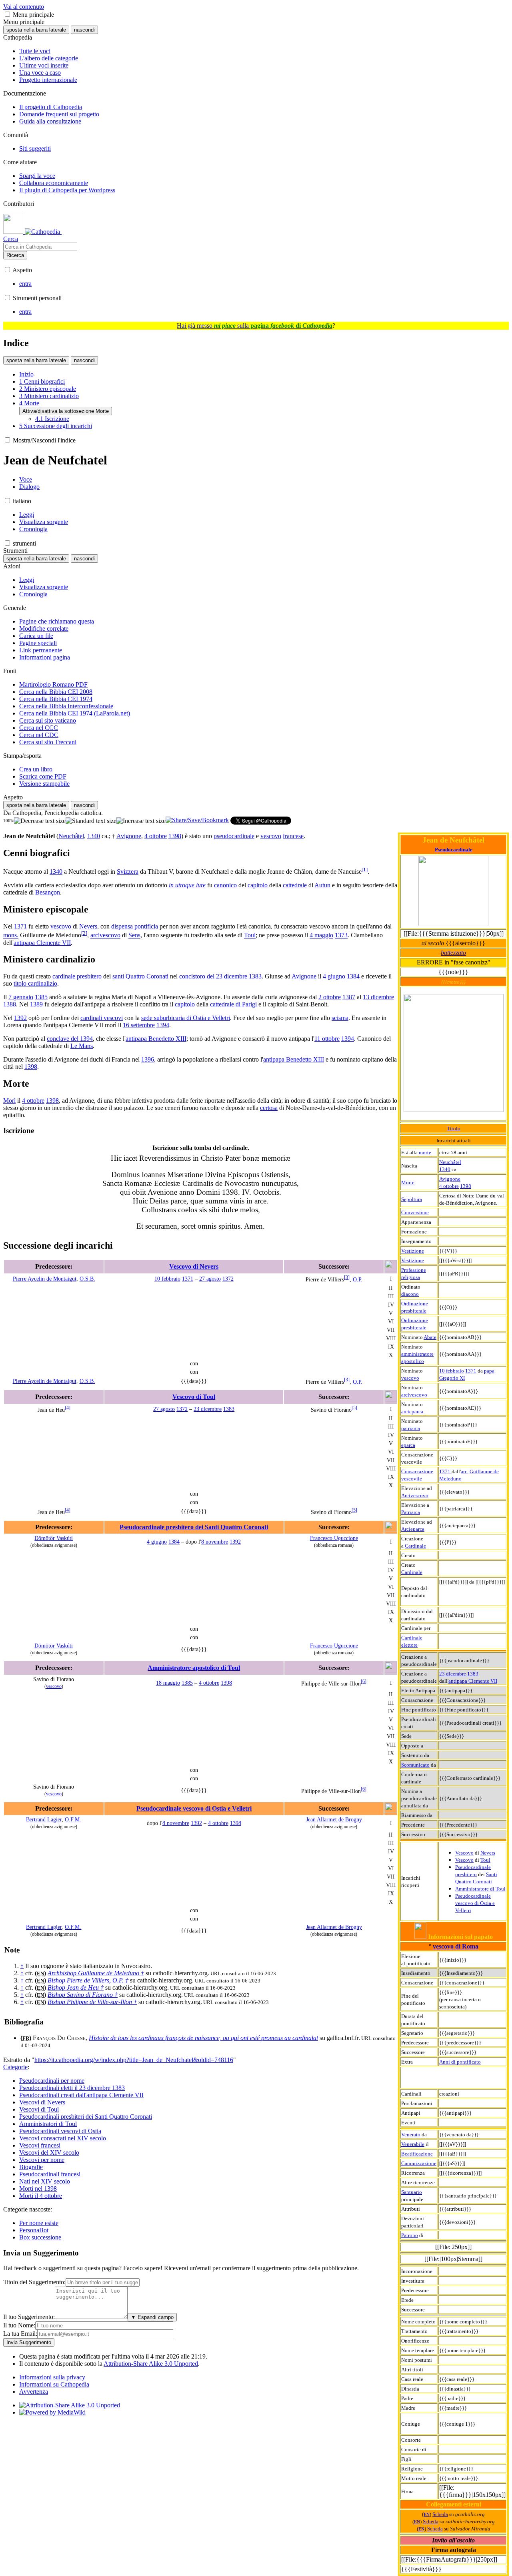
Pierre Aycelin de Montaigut (45, 1279)
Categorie (15, 2067)
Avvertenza (34, 2392)
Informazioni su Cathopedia (54, 2384)
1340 (445, 1169)
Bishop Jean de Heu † (76, 1987)
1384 (353, 976)
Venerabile (413, 2144)
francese (293, 836)
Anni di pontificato (460, 2062)
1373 (341, 935)
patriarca (411, 1428)
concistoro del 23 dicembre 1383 (220, 976)
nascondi (84, 30)
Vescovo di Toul (194, 1397)
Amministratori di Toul (48, 2124)
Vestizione (413, 1251)
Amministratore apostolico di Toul (194, 1668)
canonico (225, 885)
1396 (148, 1059)
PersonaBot (34, 2230)
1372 (228, 1279)
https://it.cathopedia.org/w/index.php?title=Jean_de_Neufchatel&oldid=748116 (134, 2060)
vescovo (410, 1378)
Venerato (411, 2135)
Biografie (31, 2167)
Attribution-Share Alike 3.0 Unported (151, 2364)
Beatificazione (417, 2154)
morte (425, 1153)
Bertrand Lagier (44, 1819)
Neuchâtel (450, 1162)
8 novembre (215, 1542)
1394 (163, 1025)
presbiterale (414, 1311)
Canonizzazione (419, 2163)
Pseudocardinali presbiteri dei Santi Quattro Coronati (86, 2117)
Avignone (450, 1179)
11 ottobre (327, 1039)
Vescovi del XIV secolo (49, 2153)
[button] (7, 14)
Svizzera (128, 872)
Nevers (488, 1853)
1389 (36, 1004)
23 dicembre (453, 1674)
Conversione (415, 1212)
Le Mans (82, 1046)
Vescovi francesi (40, 2145)
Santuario (412, 2192)
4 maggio (321, 935)
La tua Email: (20, 2334)
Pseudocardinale (454, 850)
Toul (485, 1860)
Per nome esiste (39, 2223)
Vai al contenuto (24, 7)
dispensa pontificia (135, 926)
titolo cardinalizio (35, 983)
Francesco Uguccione (334, 1538)
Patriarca (411, 1512)
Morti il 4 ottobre (41, 2196)
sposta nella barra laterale (36, 30)
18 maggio (168, 1683)
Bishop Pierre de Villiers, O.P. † (88, 1980)
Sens (134, 935)
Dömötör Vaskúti (54, 1538)
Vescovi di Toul (39, 2109)
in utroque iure (187, 885)
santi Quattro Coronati (140, 976)
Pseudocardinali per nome (52, 2081)
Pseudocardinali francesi (50, 2174)
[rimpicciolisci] (40, 821)
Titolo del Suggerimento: (34, 2282)
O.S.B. (87, 1279)
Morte (408, 1182)
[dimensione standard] (91, 821)
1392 (20, 1018)
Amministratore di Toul (480, 1889)
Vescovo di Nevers (194, 1266)
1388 (10, 1004)
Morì (9, 1101)
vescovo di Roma (456, 1946)
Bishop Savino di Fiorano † (83, 1995)
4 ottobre (449, 1186)
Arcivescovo (415, 1495)
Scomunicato (415, 1765)
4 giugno (334, 976)
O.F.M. (73, 1819)
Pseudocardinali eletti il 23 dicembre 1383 (72, 2088)
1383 (473, 1674)
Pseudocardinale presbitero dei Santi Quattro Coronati (194, 1527)
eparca (408, 1445)
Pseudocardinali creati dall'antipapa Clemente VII (81, 2095)
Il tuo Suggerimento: (29, 2317)
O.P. (358, 1279)
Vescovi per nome (42, 2160)
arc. (465, 1471)
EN (427, 2515)
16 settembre (139, 1025)
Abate (430, 1337)
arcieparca (412, 1412)
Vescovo (464, 1853)
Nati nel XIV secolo (45, 2181)
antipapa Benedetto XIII (156, 1039)
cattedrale (295, 885)
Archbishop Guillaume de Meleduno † (96, 1973)
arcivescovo (414, 1395)
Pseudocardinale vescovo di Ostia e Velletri (475, 1903)
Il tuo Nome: (19, 2325)
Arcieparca (413, 1529)
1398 (466, 1186)
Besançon (48, 892)
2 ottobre (330, 997)
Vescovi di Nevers (42, 2102)
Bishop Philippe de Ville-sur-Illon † (92, 2002)
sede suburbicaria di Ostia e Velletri (186, 1018)
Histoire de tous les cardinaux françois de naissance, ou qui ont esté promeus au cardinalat (203, 2038)
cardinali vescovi (102, 1018)
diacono (410, 1294)
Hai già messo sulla (255, 326)
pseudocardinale (234, 836)
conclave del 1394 (70, 1039)
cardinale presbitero (77, 976)
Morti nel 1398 (38, 2189)
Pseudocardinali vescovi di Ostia (60, 2131)
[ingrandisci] (141, 821)
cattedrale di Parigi (233, 1004)
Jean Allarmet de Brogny (334, 1819)
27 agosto (210, 1279)
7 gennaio (21, 997)
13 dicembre (378, 997)
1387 (349, 997)
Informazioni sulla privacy (52, 2377)
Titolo (454, 1129)
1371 (471, 1371)
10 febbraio (452, 1371)
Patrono (410, 2235)
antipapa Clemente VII (473, 1681)
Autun (322, 885)
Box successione (40, 2237)
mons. (11, 935)
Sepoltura (412, 1199)
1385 (41, 997)
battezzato (453, 953)
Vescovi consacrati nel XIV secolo (63, 2138)
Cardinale (415, 1546)
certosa (269, 1108)
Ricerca (15, 255)
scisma (340, 1018)
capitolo (258, 885)
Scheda (440, 2514)
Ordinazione (415, 1304)
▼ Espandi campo (152, 2317)
